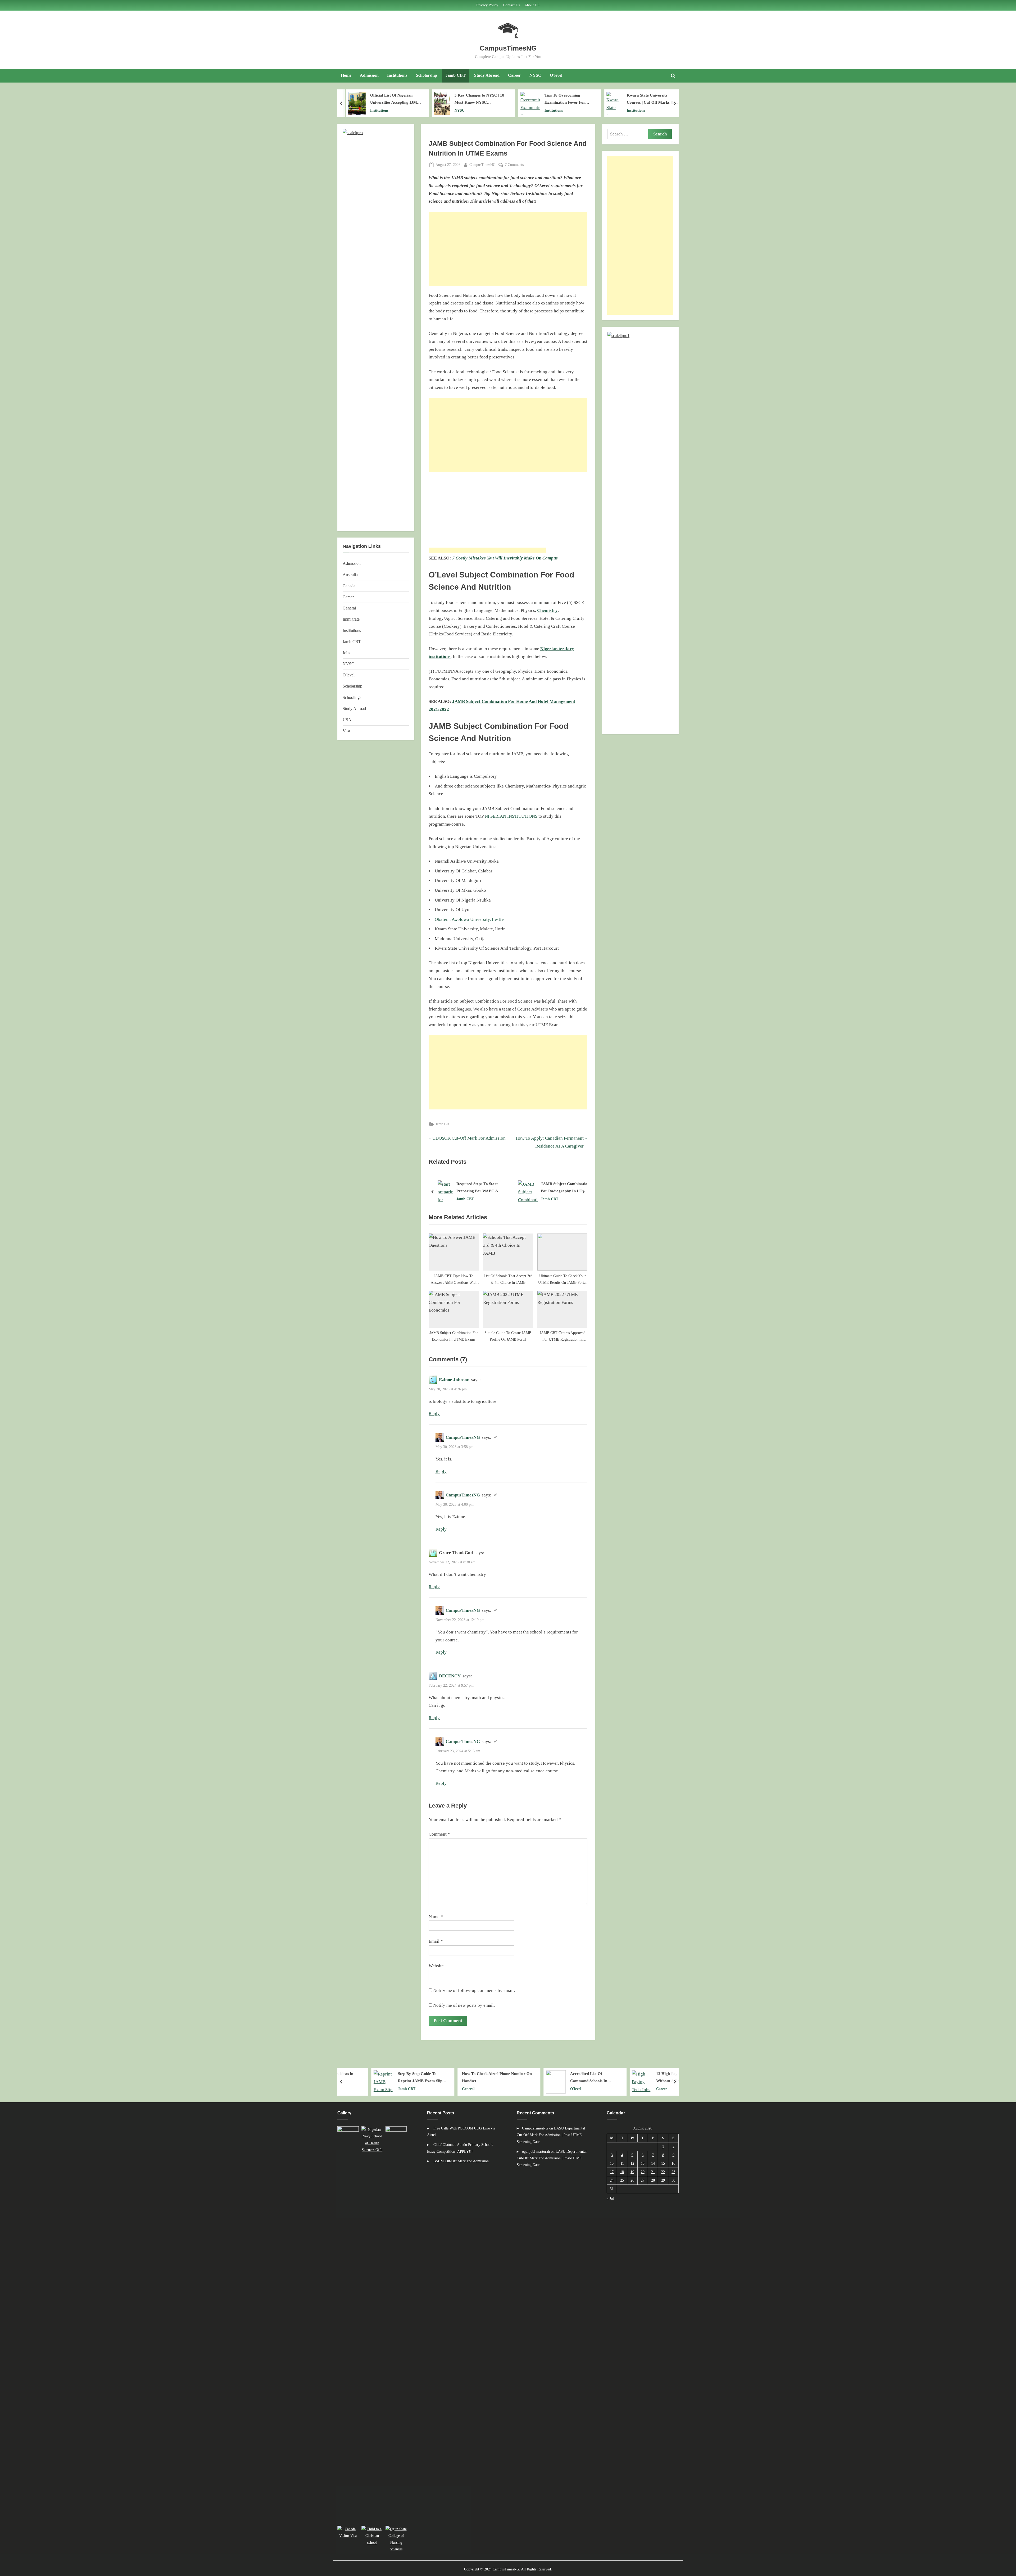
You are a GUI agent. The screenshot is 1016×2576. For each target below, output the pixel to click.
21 (653, 2172)
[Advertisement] (508, 249)
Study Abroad (487, 75)
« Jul (610, 2198)
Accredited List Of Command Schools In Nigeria (475, 2078)
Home (346, 75)
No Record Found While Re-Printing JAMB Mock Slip (563, 1188)
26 (632, 2180)
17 (612, 2172)
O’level (556, 75)
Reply (434, 1414)
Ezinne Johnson (454, 1380)
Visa (346, 731)
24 (612, 2180)
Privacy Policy (487, 5)
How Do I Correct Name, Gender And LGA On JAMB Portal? (482, 1188)
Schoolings (352, 697)
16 (673, 2163)
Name (436, 1917)
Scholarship (427, 75)
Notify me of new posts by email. (464, 2005)
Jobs (346, 653)
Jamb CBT (456, 75)
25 (622, 2180)
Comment (439, 1834)
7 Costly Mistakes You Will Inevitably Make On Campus (505, 558)
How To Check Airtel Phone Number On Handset (383, 2077)
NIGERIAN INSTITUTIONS (511, 816)
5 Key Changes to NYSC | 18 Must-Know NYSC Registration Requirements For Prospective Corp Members (394, 99)
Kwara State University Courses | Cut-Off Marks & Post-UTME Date (563, 99)
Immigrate (351, 619)
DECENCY (450, 1676)
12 (632, 2163)
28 (653, 2180)
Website (436, 1966)
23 (673, 2172)
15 (663, 2163)
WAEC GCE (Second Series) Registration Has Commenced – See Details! (651, 99)
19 (632, 2172)
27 (643, 2180)
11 (622, 2163)
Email (436, 1941)
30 (673, 2180)
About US (532, 5)
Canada (349, 586)
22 (663, 2172)
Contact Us (511, 5)
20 (643, 2172)
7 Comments (514, 165)
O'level (631, 110)
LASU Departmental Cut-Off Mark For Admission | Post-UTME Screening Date (551, 2135)
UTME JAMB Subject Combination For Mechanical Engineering (650, 2078)
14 (653, 2163)
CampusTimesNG (508, 48)
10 (612, 2163)
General (349, 608)
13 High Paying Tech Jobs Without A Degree (565, 2077)
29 (663, 2180)
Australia (350, 575)
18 (622, 2172)
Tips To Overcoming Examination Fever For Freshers (477, 99)
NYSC (535, 75)
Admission (369, 75)
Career (514, 75)
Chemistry (547, 610)
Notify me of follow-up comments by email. (474, 1990)
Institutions (397, 75)
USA (347, 720)
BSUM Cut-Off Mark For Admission (461, 2161)
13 (643, 2163)
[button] (349, 2325)
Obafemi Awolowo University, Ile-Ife (469, 919)
